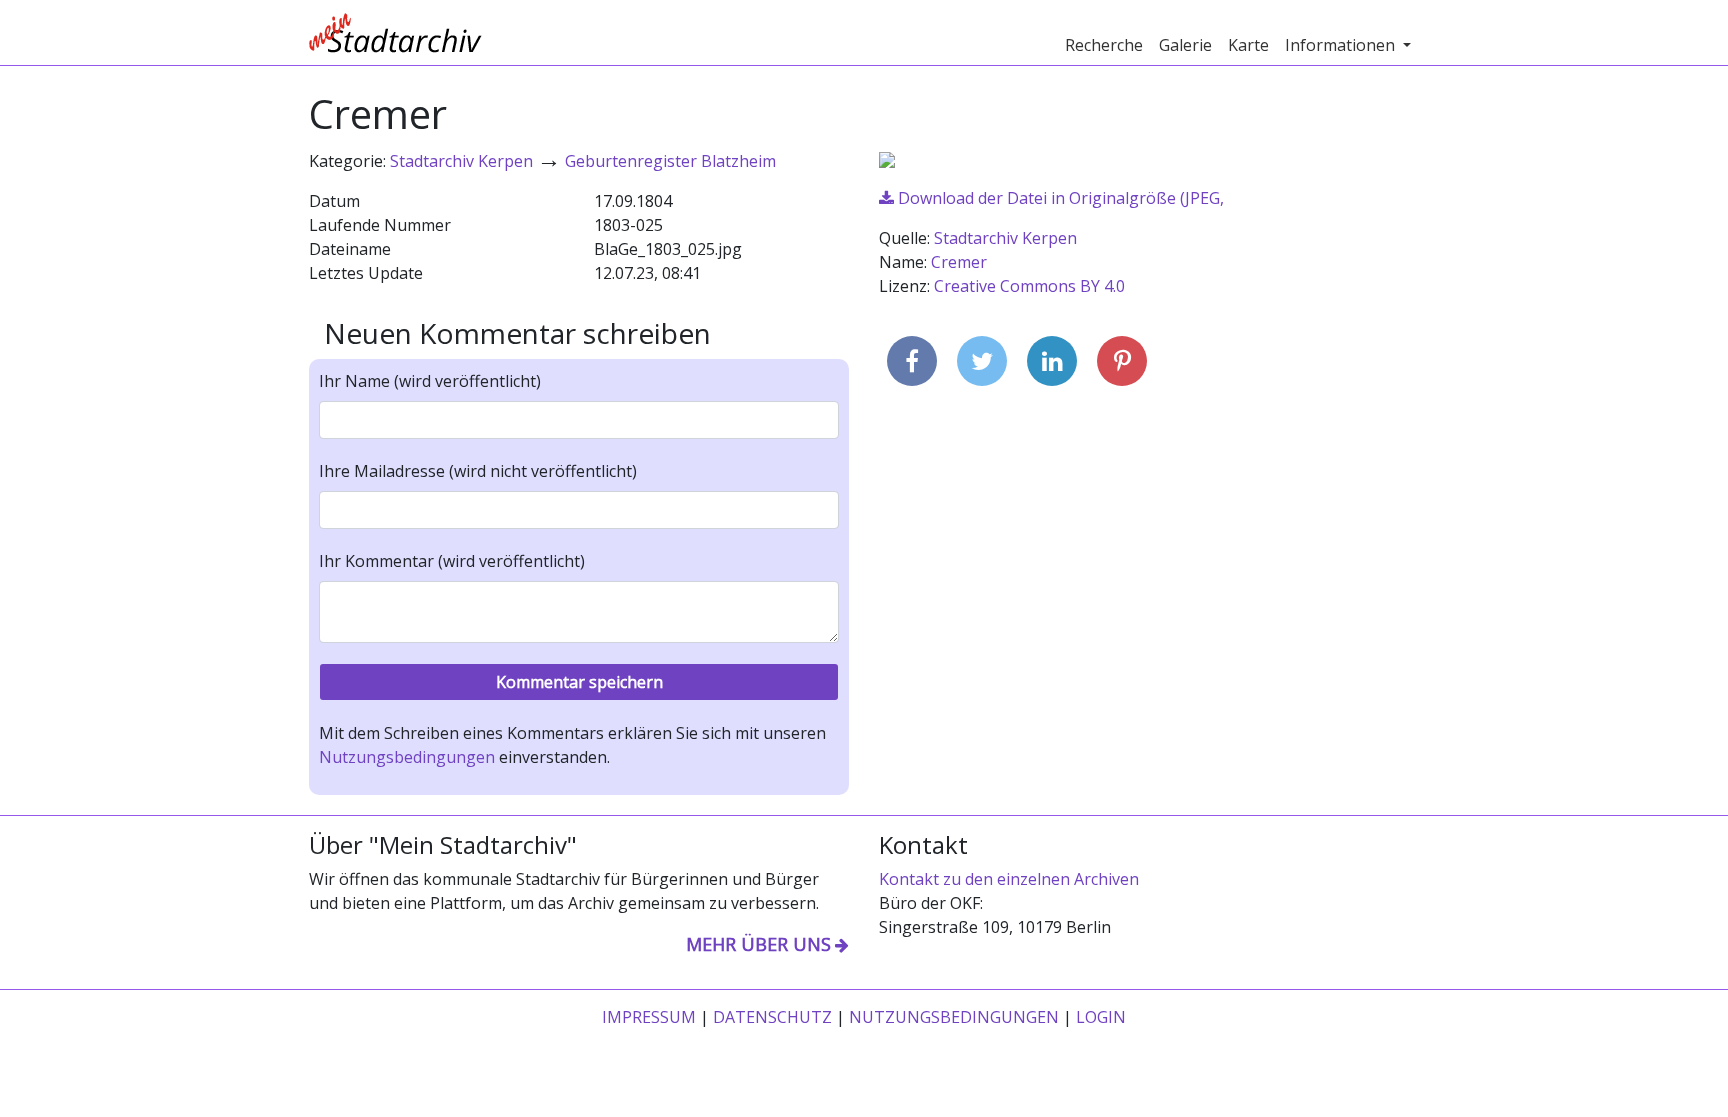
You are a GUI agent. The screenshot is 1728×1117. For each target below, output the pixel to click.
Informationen (1342, 45)
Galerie (1185, 45)
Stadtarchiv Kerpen (461, 161)
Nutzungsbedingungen (407, 757)
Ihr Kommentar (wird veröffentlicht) (452, 561)
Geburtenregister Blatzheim (670, 161)
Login (1101, 1017)
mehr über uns (758, 944)
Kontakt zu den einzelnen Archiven (1009, 879)
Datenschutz (772, 1017)
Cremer (959, 262)
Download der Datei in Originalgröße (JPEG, (1059, 198)
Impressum (649, 1017)
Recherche (1104, 45)
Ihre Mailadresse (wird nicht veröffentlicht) (478, 471)
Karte (1248, 45)
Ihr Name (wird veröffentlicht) (430, 381)
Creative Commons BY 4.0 (1029, 286)
